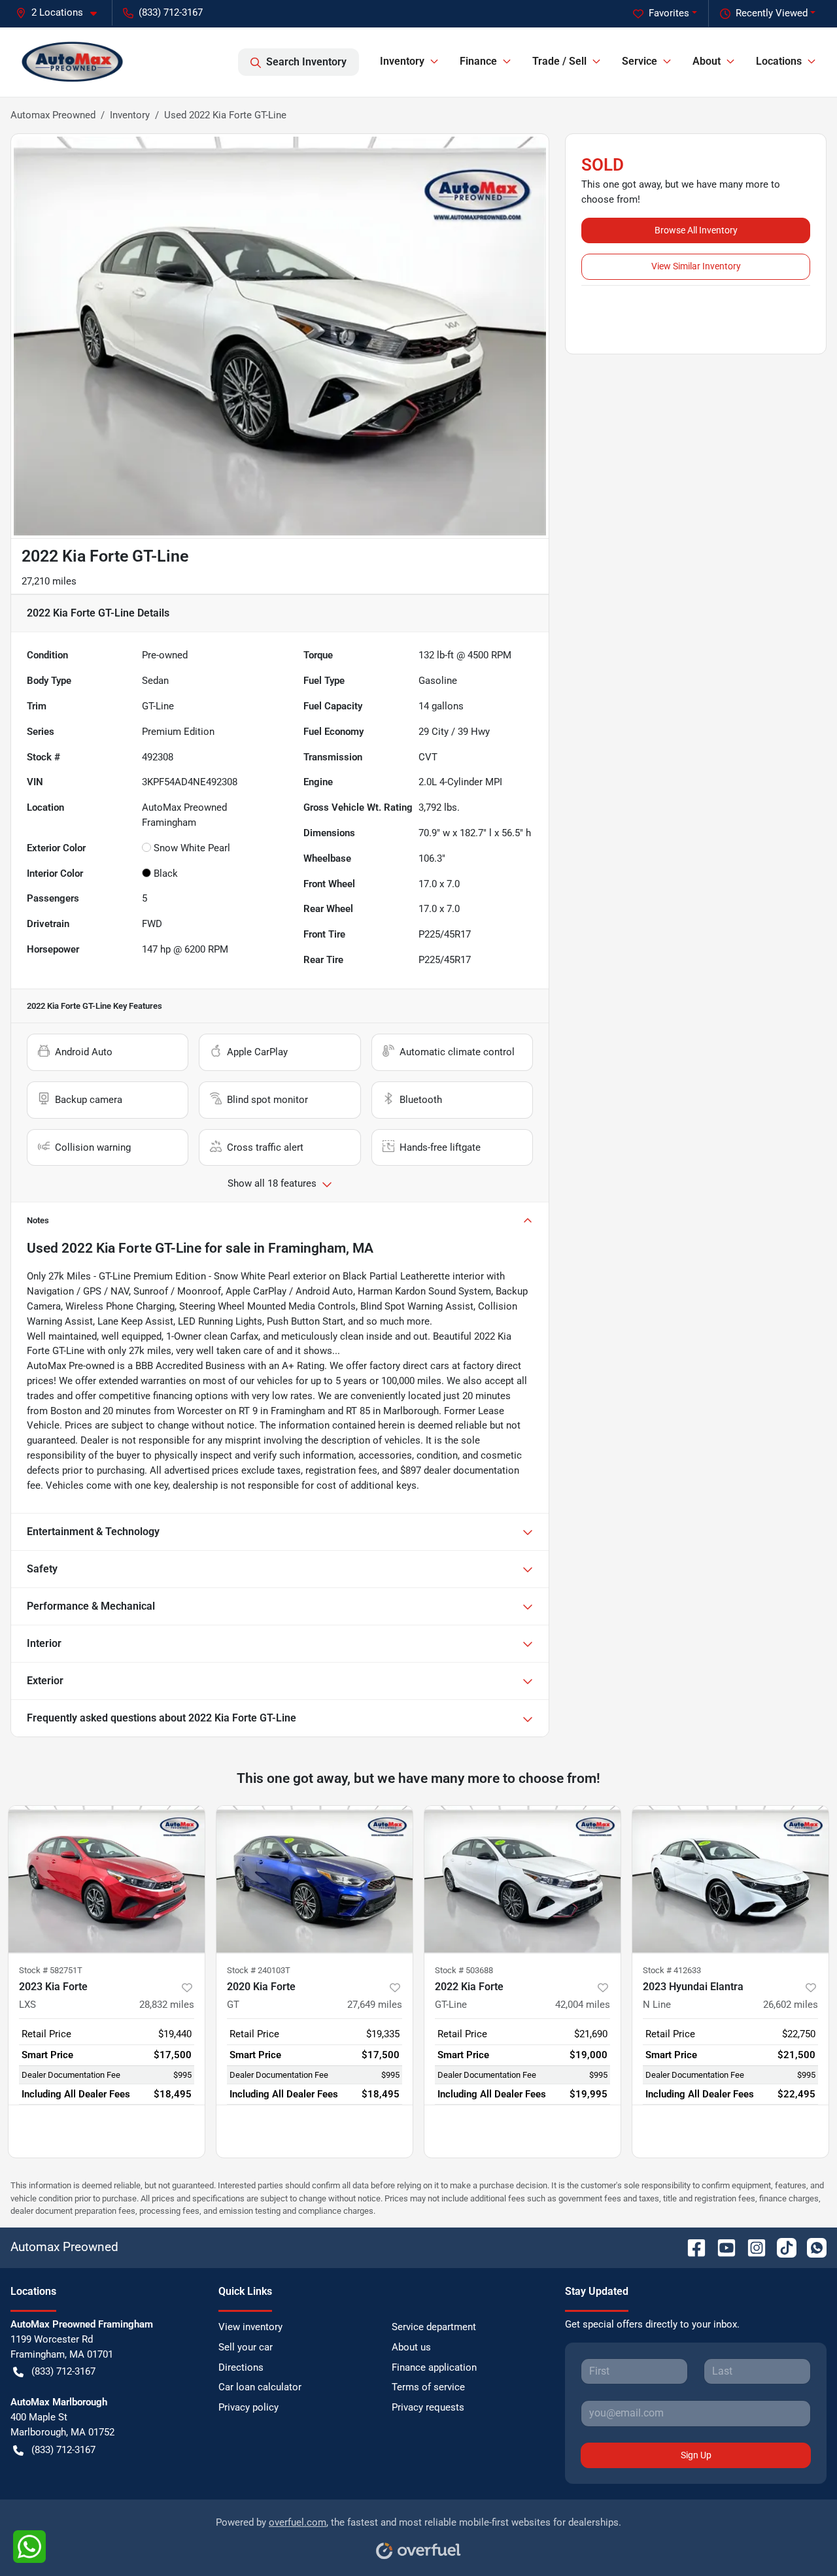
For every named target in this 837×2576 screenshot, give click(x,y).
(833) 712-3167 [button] (171, 12)
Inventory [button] (402, 61)
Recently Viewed (772, 13)
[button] (61, 13)
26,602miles (791, 2005)
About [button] (707, 61)
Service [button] (640, 61)
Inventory (130, 115)
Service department (434, 2327)
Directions (241, 2367)
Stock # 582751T (51, 1970)
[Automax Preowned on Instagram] (751, 2247)
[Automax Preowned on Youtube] (721, 2247)
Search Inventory (306, 62)
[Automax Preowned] (73, 62)
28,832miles (167, 2005)
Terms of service (428, 2387)
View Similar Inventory (696, 266)
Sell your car (246, 2347)
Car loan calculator (260, 2387)
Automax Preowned (53, 115)
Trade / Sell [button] (559, 61)
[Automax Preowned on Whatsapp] (811, 2247)
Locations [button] (779, 61)
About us (411, 2347)
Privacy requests (428, 2407)
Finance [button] (478, 61)
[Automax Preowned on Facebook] (691, 2247)
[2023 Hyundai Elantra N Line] (730, 1879)
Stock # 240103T (259, 1970)
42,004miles (583, 2005)
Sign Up (696, 2455)
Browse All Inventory (696, 230)
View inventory (250, 2327)
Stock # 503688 (464, 1970)
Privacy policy (248, 2407)
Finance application (434, 2367)
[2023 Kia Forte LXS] (107, 1879)
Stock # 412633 (672, 1970)
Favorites (669, 13)
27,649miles (375, 2005)
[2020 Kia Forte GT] (315, 1879)
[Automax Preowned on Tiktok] (781, 2247)
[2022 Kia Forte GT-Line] (522, 1879)
